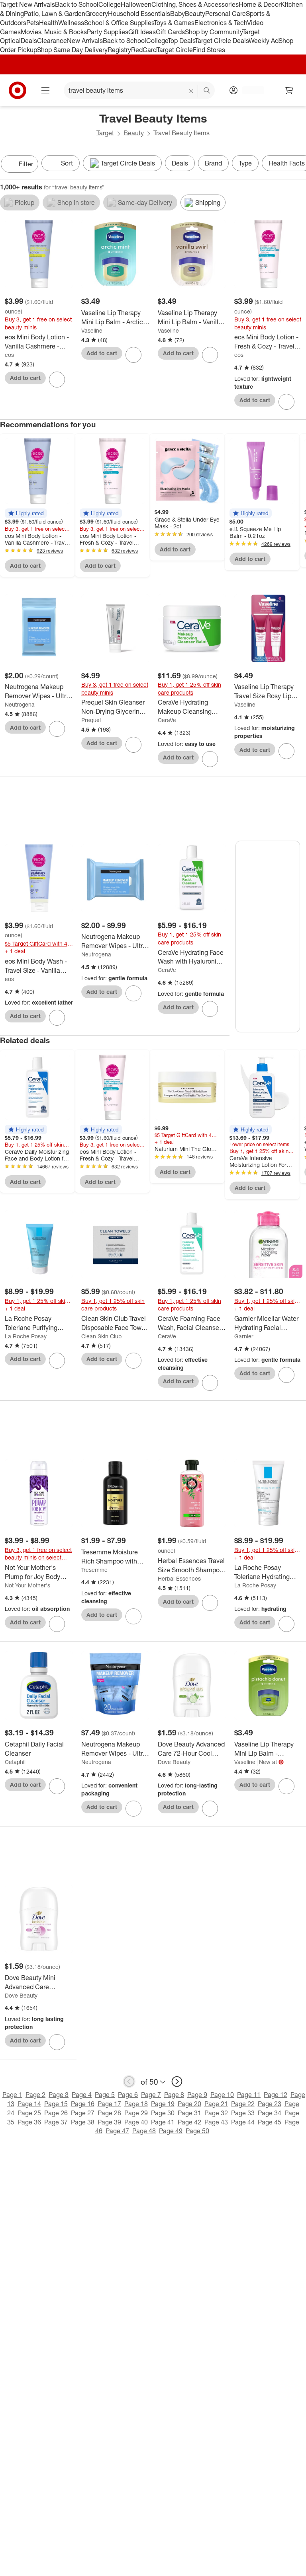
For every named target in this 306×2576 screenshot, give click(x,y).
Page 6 (128, 2095)
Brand (213, 163)
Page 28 (109, 2113)
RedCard (144, 50)
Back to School (77, 4)
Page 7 (151, 2095)
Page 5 (105, 2095)
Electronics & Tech (221, 23)
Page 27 (83, 2113)
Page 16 (83, 2104)
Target (105, 133)
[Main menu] (45, 90)
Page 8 (174, 2095)
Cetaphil (15, 1762)
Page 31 (189, 2113)
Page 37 (56, 2122)
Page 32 (216, 2113)
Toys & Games (174, 23)
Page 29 (136, 2113)
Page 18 (136, 2104)
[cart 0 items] (289, 90)
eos (9, 355)
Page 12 (276, 2095)
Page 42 (189, 2122)
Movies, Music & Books (54, 32)
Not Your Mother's (27, 1585)
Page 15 (56, 2104)
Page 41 (163, 2122)
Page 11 (249, 2095)
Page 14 (29, 2104)
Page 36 (29, 2122)
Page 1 (12, 2095)
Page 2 (35, 2095)
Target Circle (175, 50)
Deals (29, 41)
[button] (26, 513)
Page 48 (144, 2131)
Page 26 (56, 2113)
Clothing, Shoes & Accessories (195, 4)
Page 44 (243, 2122)
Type (245, 163)
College (110, 4)
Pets (33, 23)
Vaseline (92, 330)
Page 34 (270, 2113)
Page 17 (109, 2104)
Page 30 (163, 2113)
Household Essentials (139, 14)
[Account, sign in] (249, 90)
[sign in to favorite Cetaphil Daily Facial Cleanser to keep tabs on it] (57, 1786)
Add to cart (25, 378)
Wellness (71, 23)
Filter (26, 164)
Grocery (97, 14)
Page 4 (82, 2095)
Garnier (244, 1336)
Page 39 (109, 2122)
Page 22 (243, 2104)
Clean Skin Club (101, 1336)
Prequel (91, 720)
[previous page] (129, 2081)
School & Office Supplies (119, 23)
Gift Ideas (142, 32)
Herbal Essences (179, 1578)
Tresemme (94, 1570)
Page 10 (222, 2095)
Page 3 (59, 2095)
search (207, 91)
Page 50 (197, 2131)
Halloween (136, 4)
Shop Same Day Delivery (72, 50)
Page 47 (117, 2131)
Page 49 (171, 2131)
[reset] (191, 91)
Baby (178, 14)
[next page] (177, 2081)
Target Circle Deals (222, 41)
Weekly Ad (264, 41)
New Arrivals (85, 41)
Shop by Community (214, 32)
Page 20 (189, 2104)
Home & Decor (260, 4)
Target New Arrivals (27, 4)
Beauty (195, 14)
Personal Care (226, 14)
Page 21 (216, 2104)
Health (49, 23)
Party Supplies (108, 32)
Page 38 (83, 2122)
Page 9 (197, 2095)
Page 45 (270, 2122)
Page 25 (29, 2113)
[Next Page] (298, 165)
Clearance (52, 41)
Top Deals (181, 41)
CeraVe (167, 720)
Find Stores (209, 50)
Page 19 (163, 2104)
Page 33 (243, 2113)
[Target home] (18, 90)
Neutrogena (20, 704)
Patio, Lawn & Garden (55, 14)
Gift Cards (170, 32)
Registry (119, 50)
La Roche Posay (26, 1336)
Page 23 (270, 2104)
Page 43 (216, 2122)
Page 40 (136, 2122)
